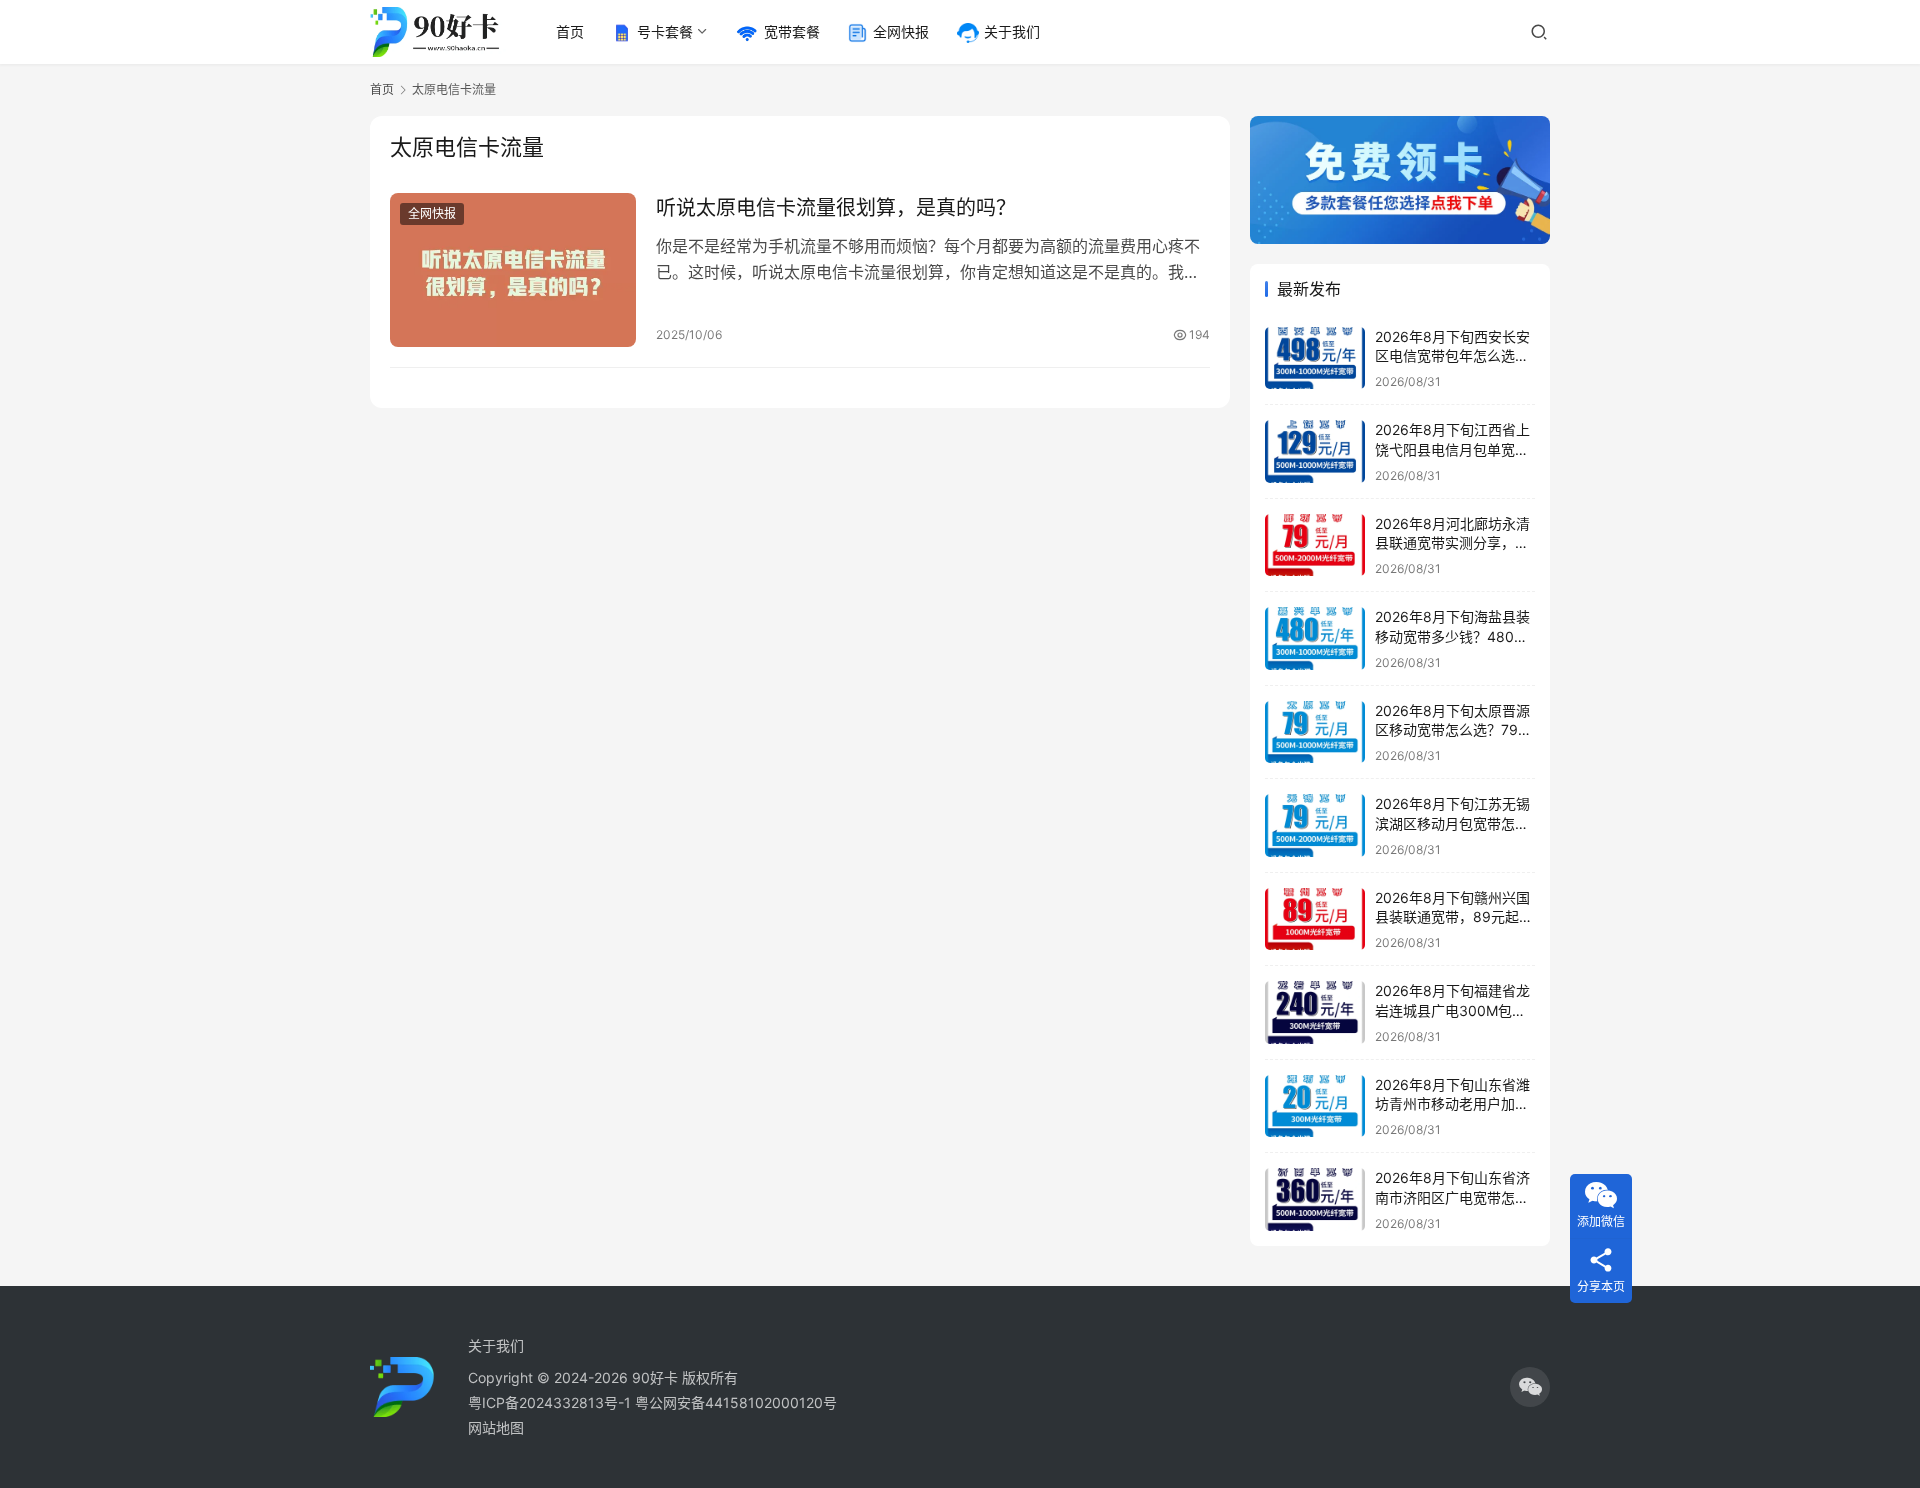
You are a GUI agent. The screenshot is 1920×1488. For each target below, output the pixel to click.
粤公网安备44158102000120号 (736, 1402)
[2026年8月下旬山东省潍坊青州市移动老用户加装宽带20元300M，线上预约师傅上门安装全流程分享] (1315, 1106)
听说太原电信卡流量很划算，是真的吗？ (836, 208)
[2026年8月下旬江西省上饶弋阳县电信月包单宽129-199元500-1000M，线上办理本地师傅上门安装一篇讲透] (1315, 451)
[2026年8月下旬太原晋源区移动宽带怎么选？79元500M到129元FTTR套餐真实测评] (1315, 732)
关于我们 (1012, 31)
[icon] (1530, 1387)
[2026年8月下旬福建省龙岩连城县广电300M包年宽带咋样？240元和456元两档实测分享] (1315, 1012)
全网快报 (901, 31)
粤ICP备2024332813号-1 (551, 1402)
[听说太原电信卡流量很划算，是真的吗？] (513, 270)
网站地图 (496, 1427)
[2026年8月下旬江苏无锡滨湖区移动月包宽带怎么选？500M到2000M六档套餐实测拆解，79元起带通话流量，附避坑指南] (1315, 825)
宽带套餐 (792, 31)
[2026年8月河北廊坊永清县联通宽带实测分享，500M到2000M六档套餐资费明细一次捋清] (1315, 545)
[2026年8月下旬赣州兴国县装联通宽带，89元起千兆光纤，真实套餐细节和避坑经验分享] (1315, 919)
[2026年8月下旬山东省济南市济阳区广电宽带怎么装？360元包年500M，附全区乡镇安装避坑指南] (1315, 1199)
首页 (570, 31)
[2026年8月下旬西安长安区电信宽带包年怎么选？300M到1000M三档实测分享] (1315, 358)
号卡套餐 (665, 31)
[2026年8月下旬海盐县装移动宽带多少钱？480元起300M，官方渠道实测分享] (1315, 638)
